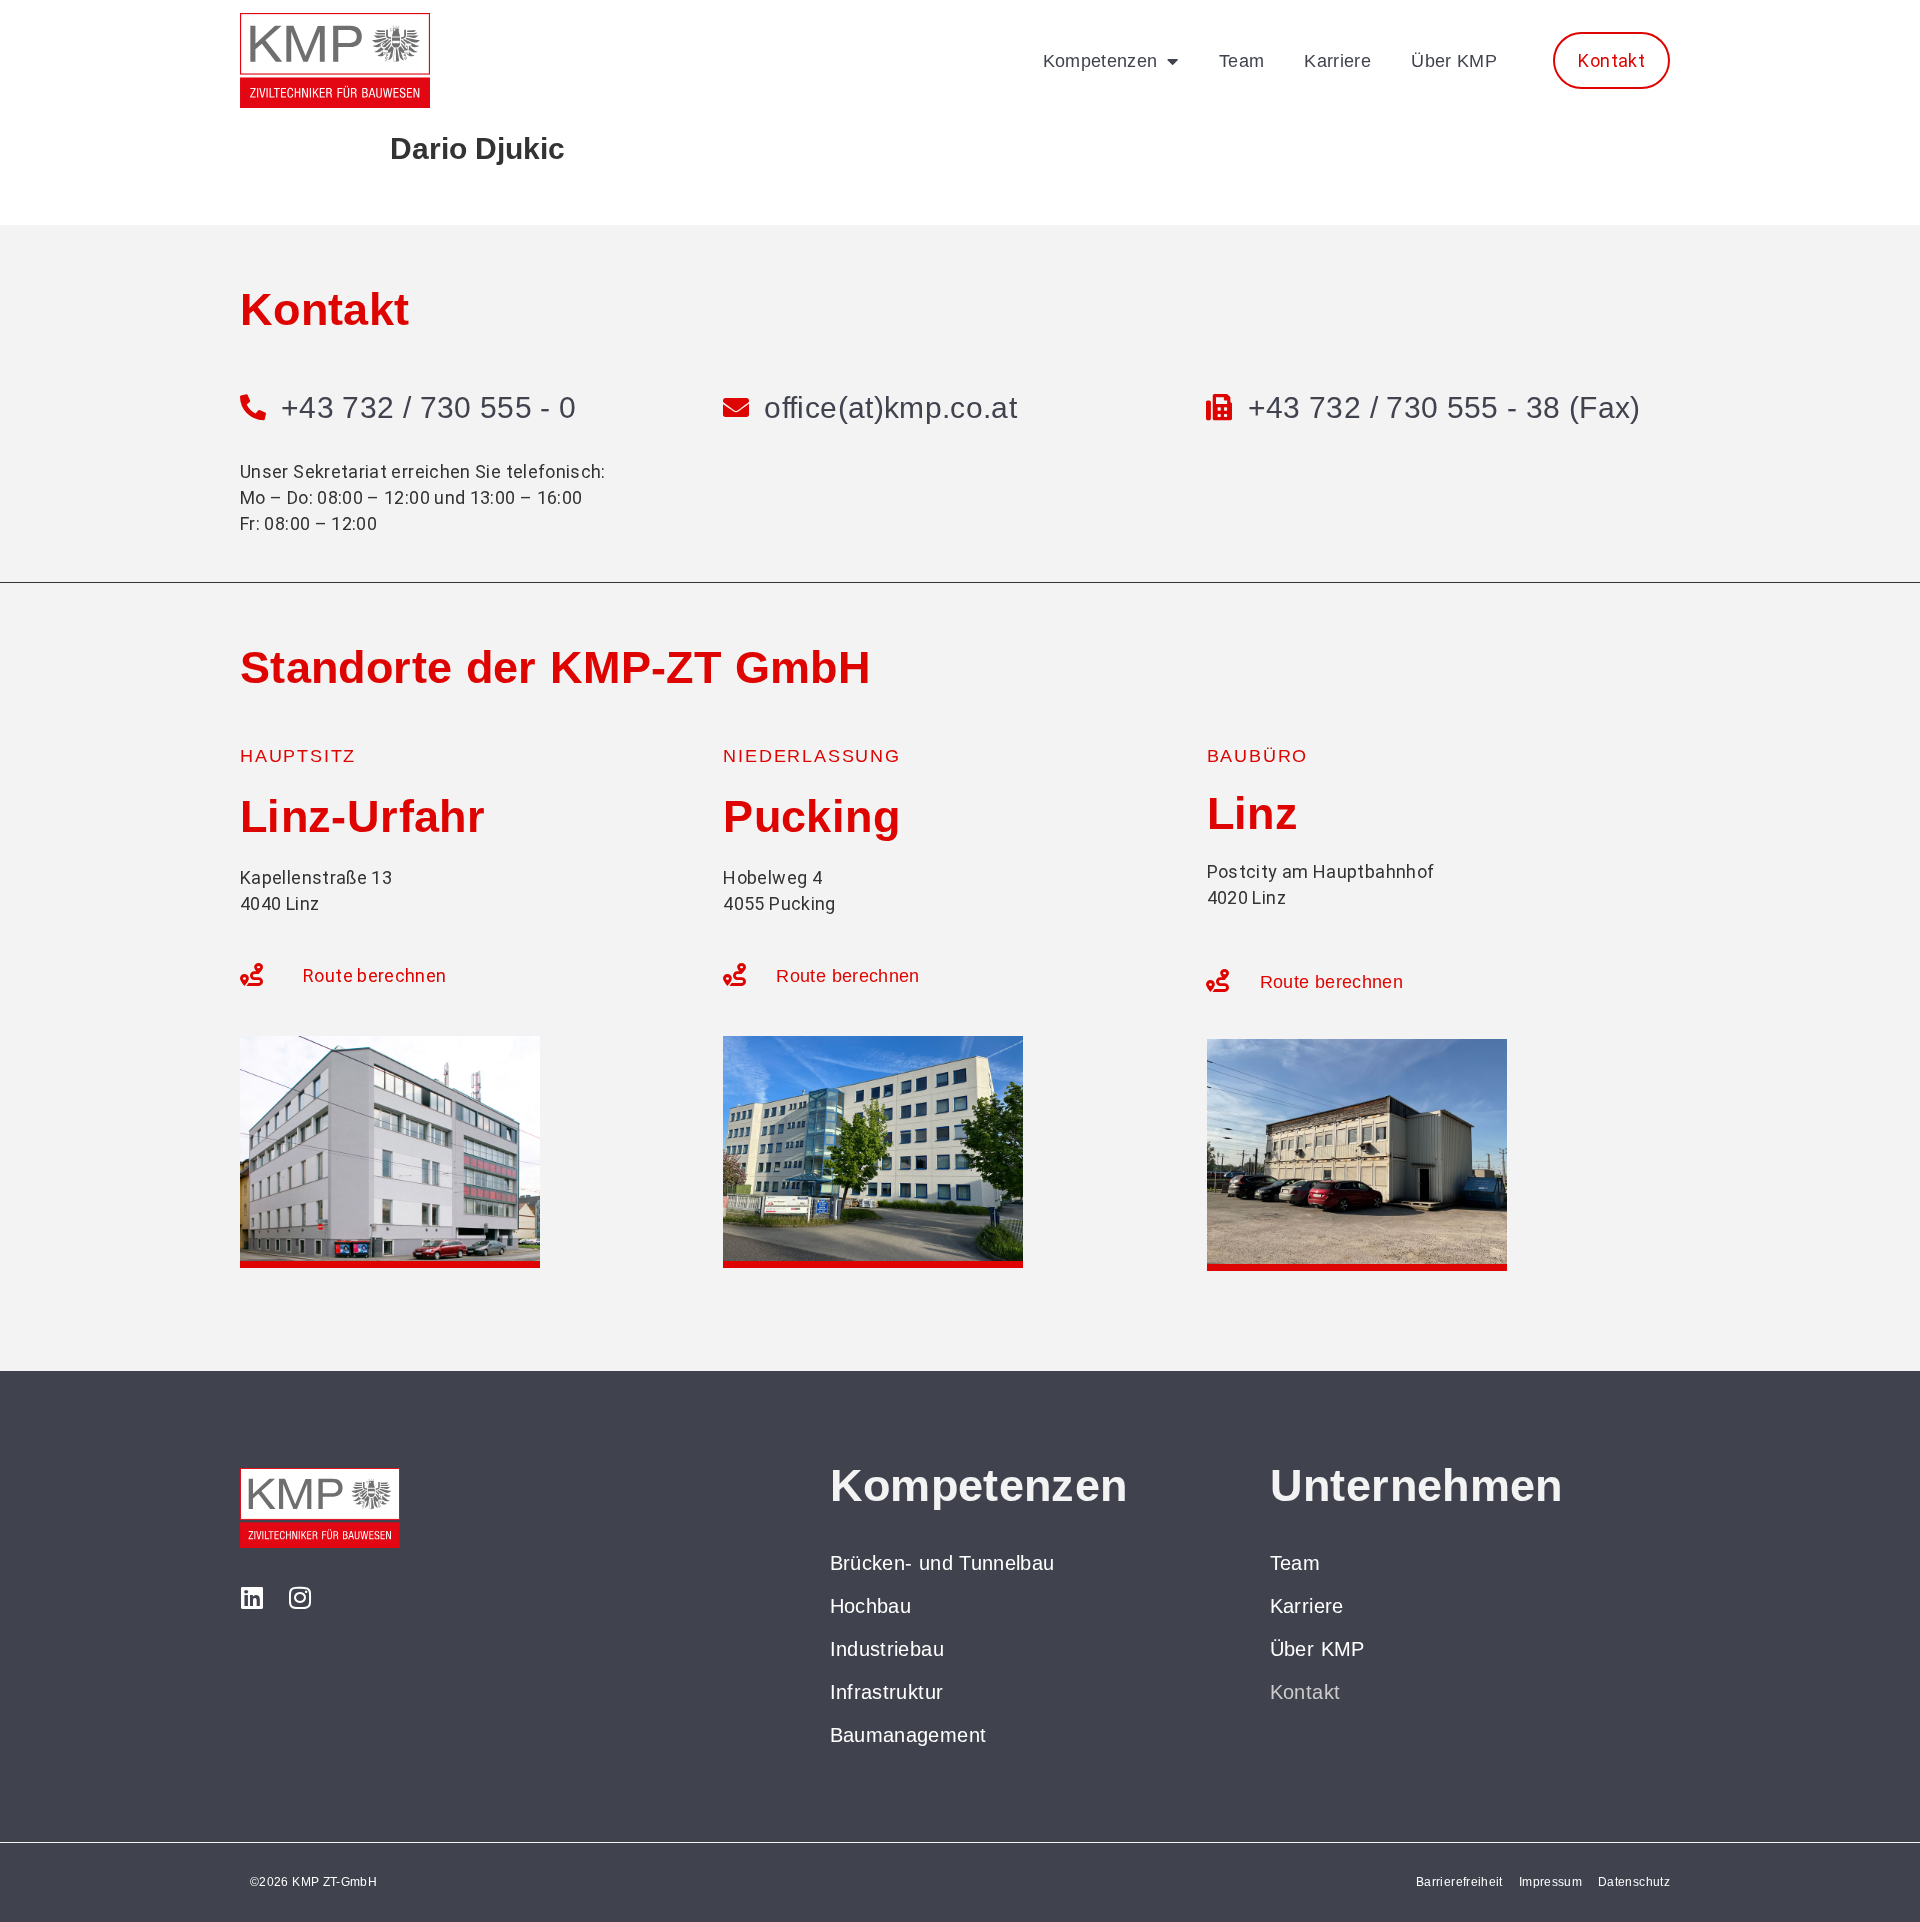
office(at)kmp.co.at (890, 407)
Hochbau (871, 1606)
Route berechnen (374, 975)
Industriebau (887, 1649)
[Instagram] (299, 1597)
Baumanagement (908, 1735)
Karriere (1337, 61)
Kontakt (1305, 1692)
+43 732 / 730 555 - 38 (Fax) (1444, 407)
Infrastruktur (887, 1692)
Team (1241, 61)
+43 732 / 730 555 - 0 (429, 407)
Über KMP (1454, 61)
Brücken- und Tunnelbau (942, 1563)
